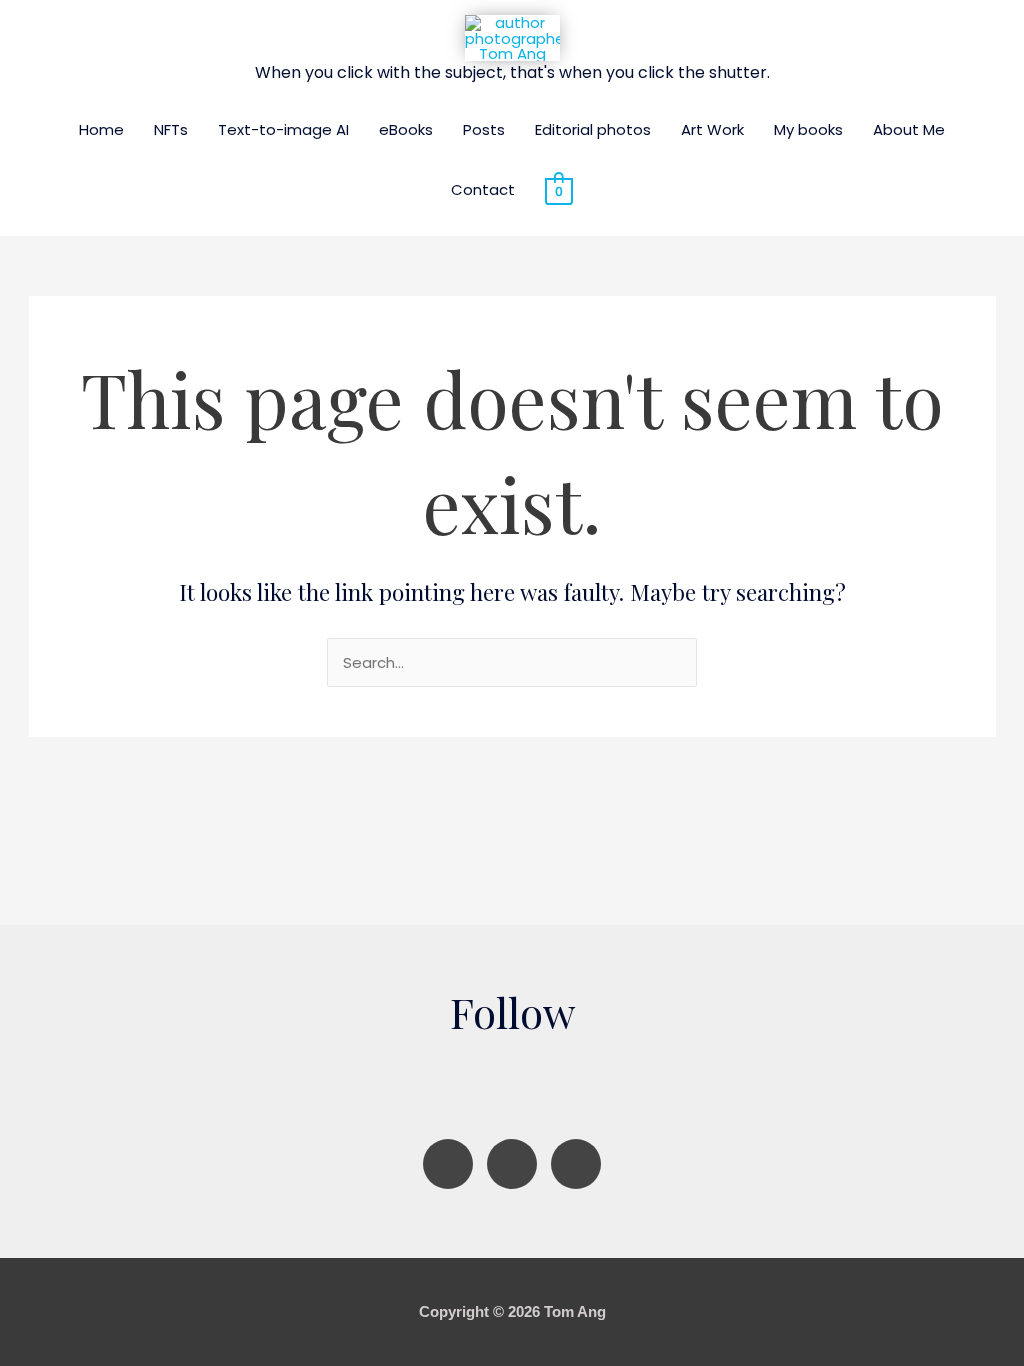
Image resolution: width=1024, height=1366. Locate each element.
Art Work (712, 129)
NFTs (171, 129)
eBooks (406, 129)
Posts (484, 129)
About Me (909, 129)
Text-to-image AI (283, 129)
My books (808, 129)
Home (101, 129)
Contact (483, 189)
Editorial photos (593, 129)
